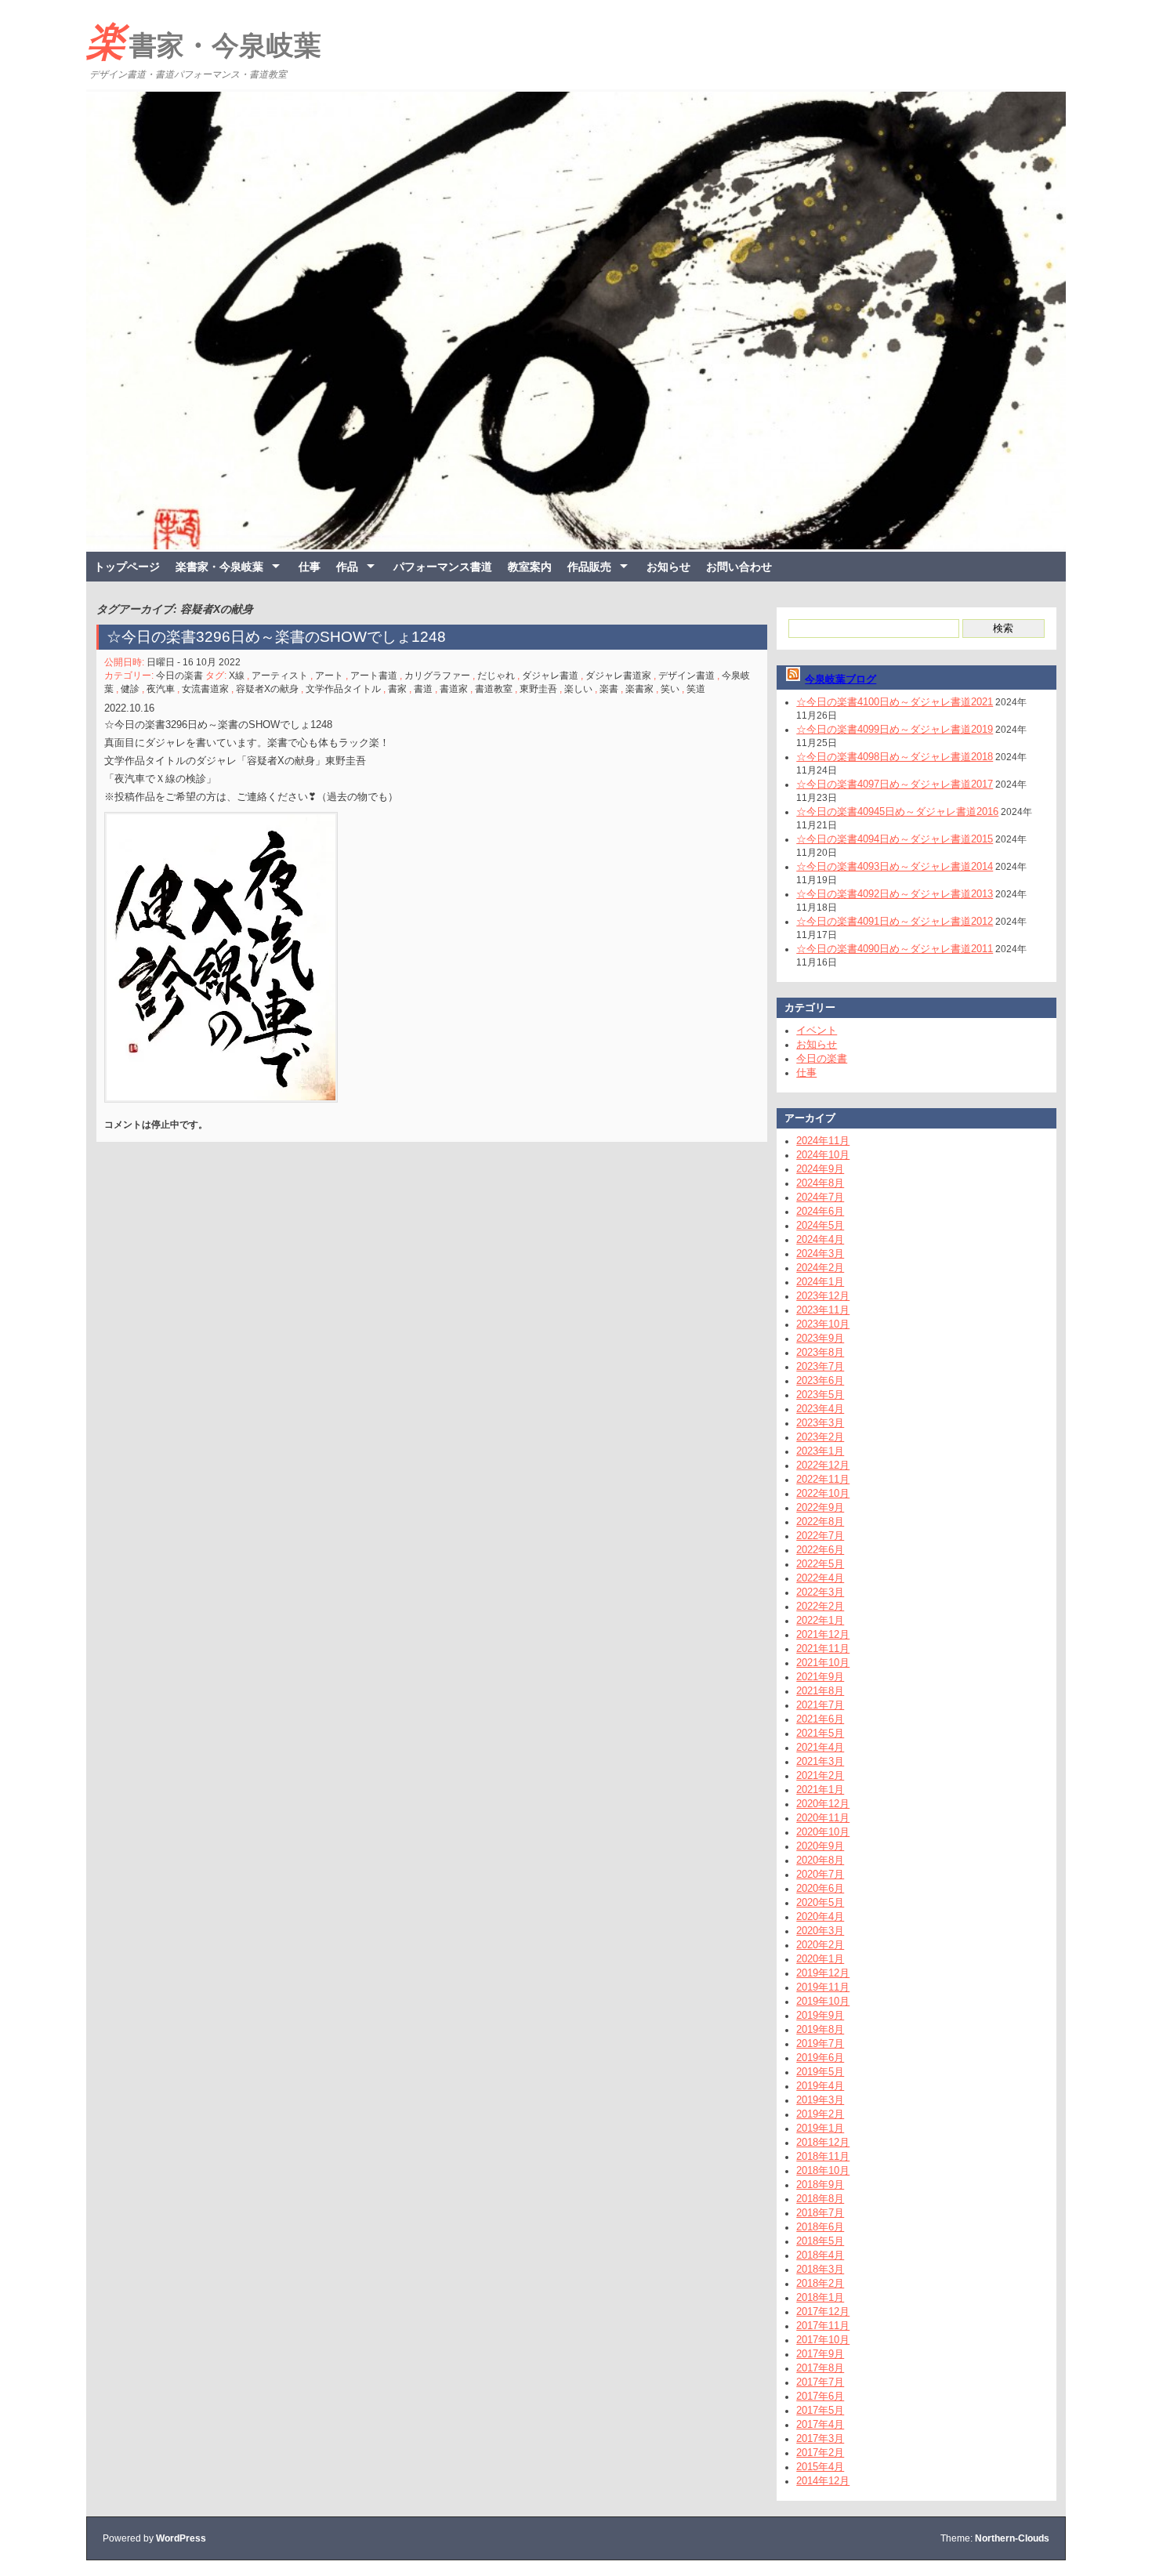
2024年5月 (820, 1225)
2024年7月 (820, 1197)
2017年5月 (820, 2410)
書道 (423, 689)
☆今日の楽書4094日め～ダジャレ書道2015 (895, 839)
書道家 (454, 689)
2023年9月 (820, 1338)
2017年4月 (820, 2424)
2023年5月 (820, 1395)
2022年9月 (820, 1507)
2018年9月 (820, 2185)
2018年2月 (820, 2283)
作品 (347, 567)
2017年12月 (823, 2312)
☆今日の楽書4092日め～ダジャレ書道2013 (895, 894)
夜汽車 (161, 689)
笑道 (696, 689)
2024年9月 (820, 1169)
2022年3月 (820, 1592)
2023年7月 (820, 1366)
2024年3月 (820, 1254)
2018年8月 (820, 2199)
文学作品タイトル (343, 689)
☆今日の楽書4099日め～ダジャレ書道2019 (895, 729)
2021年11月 (823, 1648)
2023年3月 (820, 1423)
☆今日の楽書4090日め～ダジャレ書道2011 (895, 949)
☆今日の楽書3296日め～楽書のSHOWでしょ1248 (276, 637)
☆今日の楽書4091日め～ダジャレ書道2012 (895, 921)
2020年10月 (823, 1832)
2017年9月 (820, 2354)
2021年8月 (820, 1691)
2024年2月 (820, 1268)
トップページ (127, 567)
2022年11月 (823, 1479)
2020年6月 (820, 1888)
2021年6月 (820, 1719)
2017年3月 (820, 2438)
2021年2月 (820, 1775)
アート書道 (374, 676)
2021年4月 (820, 1747)
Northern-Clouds (1012, 2538)
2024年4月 (820, 1239)
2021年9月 (820, 1677)
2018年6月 (820, 2227)
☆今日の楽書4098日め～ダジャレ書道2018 (895, 757)
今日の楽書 (179, 676)
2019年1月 (820, 2128)
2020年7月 (820, 1874)
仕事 (310, 567)
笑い (670, 689)
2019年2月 (820, 2114)
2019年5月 (820, 2072)
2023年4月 (820, 1409)
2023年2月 (820, 1437)
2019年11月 (823, 1987)
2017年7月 (820, 2382)
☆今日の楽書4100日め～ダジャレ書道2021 (895, 702)
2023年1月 (820, 1451)
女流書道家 (205, 689)
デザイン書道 (686, 676)
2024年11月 (823, 1141)
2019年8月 (820, 2029)
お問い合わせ (739, 567)
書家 (397, 689)
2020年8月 (820, 1860)
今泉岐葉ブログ (840, 679)
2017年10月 (823, 2340)
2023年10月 (823, 1324)
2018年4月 (820, 2255)
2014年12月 (823, 2481)
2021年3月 (820, 1761)
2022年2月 (820, 1606)
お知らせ (668, 567)
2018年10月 (823, 2170)
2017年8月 (820, 2368)
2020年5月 (820, 1902)
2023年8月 (820, 1352)
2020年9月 (820, 1846)
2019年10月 (823, 2001)
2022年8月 (820, 1522)
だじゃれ (496, 676)
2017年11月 (823, 2326)
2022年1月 (820, 1620)
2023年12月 (823, 1296)
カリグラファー (437, 676)
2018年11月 (823, 2156)
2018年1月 (820, 2297)
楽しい (578, 689)
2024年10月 (823, 1155)
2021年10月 (823, 1663)
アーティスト (280, 676)
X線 (237, 676)
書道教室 (494, 689)
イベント (817, 1030)
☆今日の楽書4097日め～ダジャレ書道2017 (895, 784)
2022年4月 (820, 1578)
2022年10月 (823, 1493)
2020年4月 (820, 1917)
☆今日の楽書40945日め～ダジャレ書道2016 (897, 812)
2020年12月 (823, 1804)
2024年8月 (820, 1183)
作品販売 (589, 567)
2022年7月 (820, 1536)
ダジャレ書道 (550, 676)
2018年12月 (823, 2142)
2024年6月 (820, 1211)
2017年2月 (820, 2453)
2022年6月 (820, 1550)
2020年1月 (820, 1959)
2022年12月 (823, 1465)
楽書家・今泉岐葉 (204, 42)
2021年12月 (823, 1634)
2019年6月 (820, 2058)
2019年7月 (820, 2043)
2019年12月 (823, 1973)
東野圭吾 (538, 689)
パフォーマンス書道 (443, 567)
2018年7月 (820, 2213)
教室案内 (530, 567)
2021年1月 (820, 1790)
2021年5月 (820, 1733)
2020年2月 (820, 1945)
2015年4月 (820, 2467)
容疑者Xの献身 (267, 689)
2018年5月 (820, 2241)
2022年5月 (820, 1564)
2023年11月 (823, 1310)
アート (329, 676)
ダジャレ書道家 (618, 676)
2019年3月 (820, 2100)
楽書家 (639, 689)
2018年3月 (820, 2269)
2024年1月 (820, 1282)
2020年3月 (820, 1931)
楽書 (609, 689)
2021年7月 (820, 1705)
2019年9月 (820, 2015)
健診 (130, 689)
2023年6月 (820, 1380)
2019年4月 (820, 2086)
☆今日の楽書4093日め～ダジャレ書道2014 (895, 866)
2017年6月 (820, 2396)
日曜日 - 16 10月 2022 (194, 662)
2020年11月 (823, 1818)
